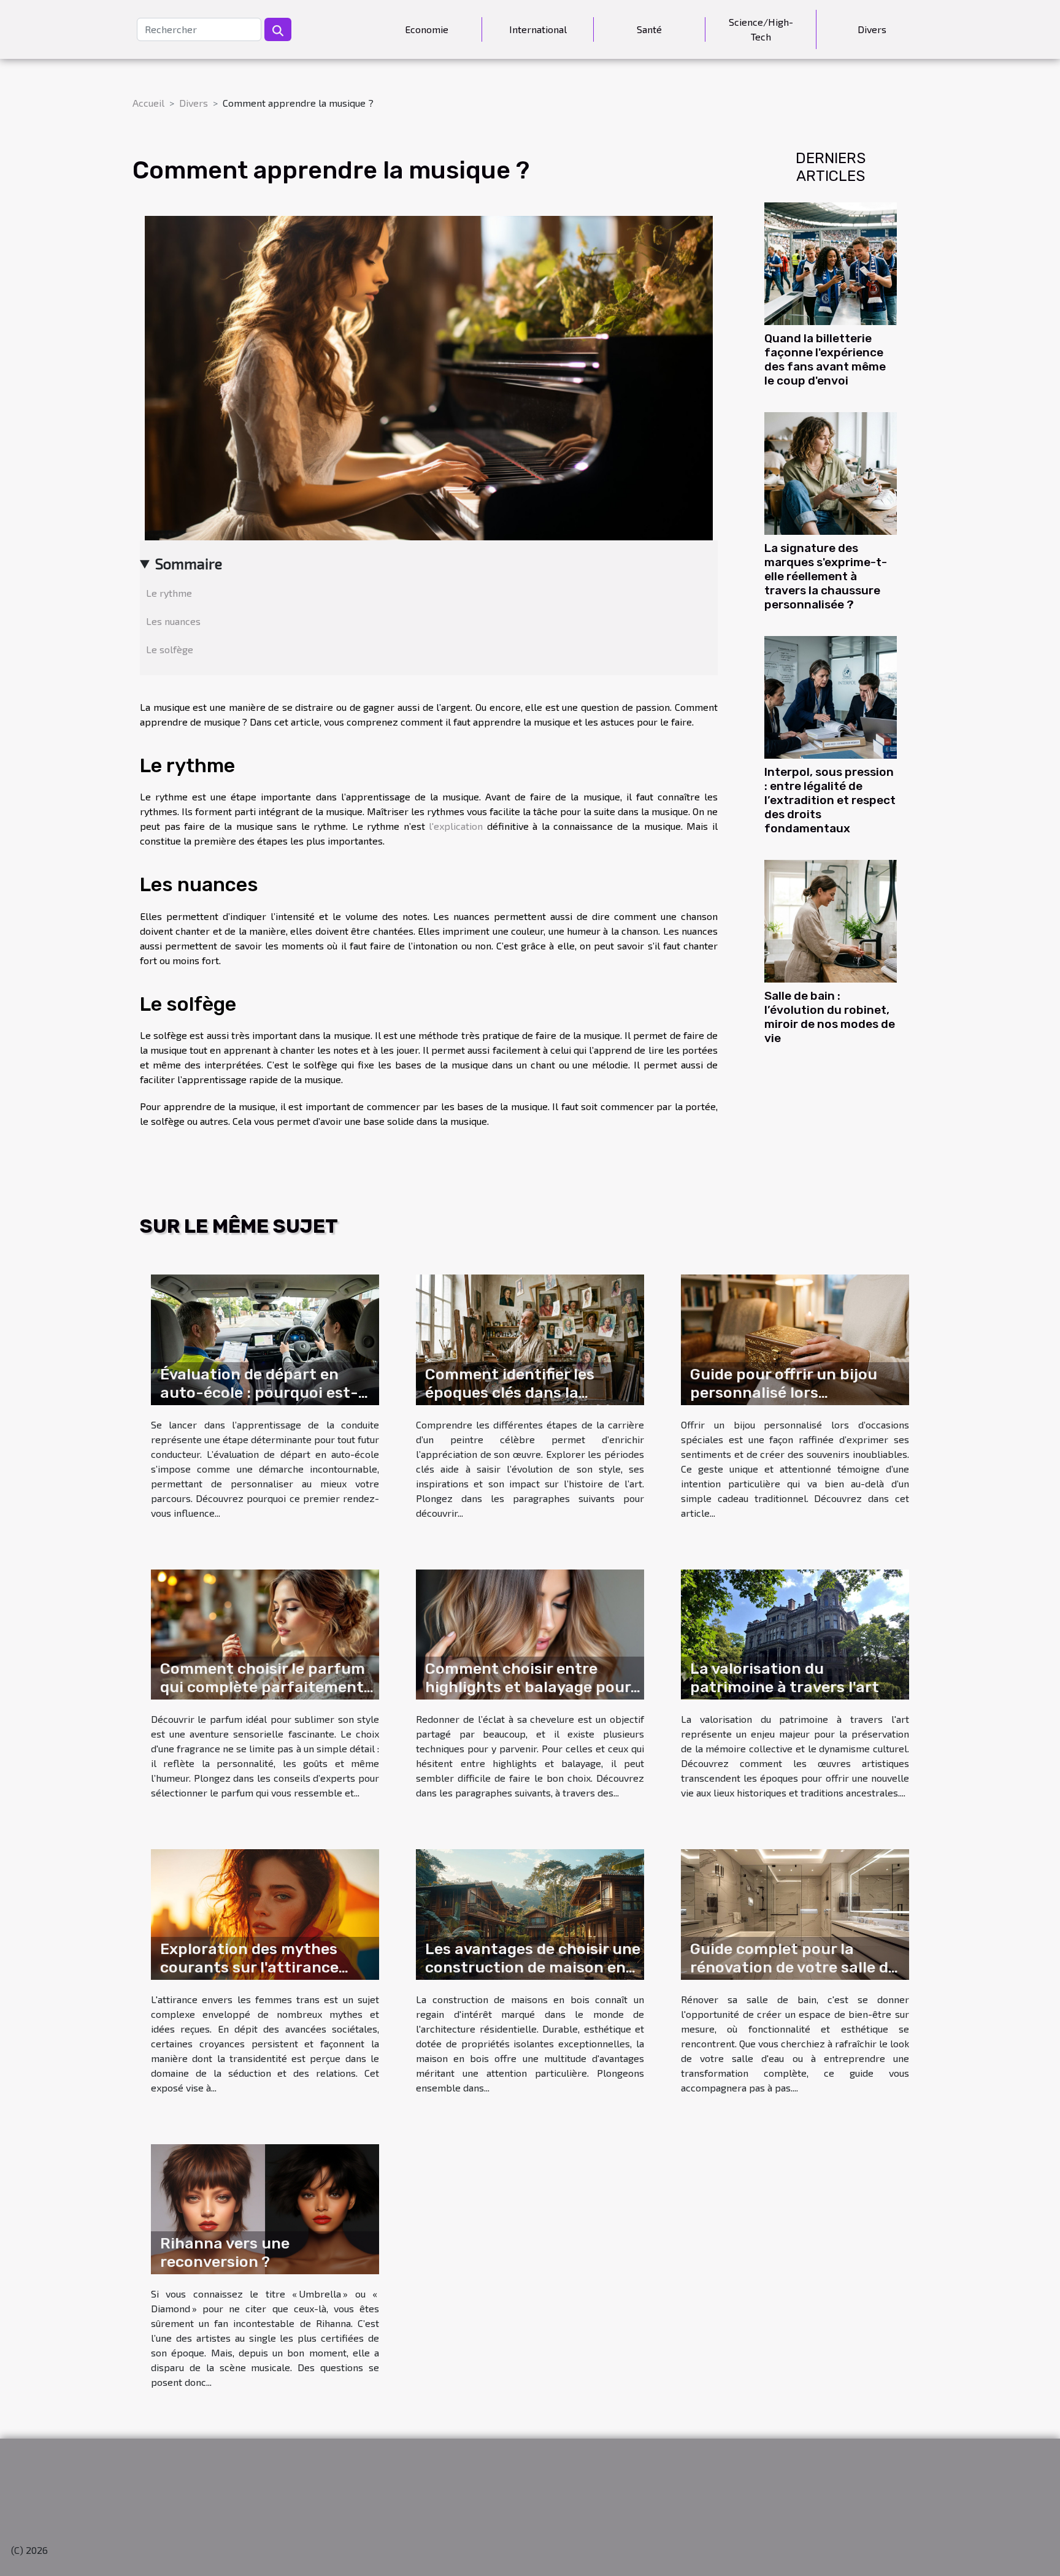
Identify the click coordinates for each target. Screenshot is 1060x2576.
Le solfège (170, 649)
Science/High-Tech (761, 29)
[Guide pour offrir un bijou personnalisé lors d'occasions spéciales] (795, 1338)
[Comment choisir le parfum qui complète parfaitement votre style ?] (265, 1633)
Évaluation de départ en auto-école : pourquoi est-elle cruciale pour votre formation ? (259, 1402)
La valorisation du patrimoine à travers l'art (785, 1678)
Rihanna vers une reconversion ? (225, 2252)
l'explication (456, 826)
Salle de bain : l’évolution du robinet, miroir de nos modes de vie (830, 1017)
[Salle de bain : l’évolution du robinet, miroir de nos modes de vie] (831, 920)
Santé (649, 29)
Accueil (148, 103)
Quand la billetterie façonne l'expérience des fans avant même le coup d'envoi (825, 359)
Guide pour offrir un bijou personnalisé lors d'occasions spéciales (784, 1393)
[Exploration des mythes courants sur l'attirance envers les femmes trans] (265, 1913)
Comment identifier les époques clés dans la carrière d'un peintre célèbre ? (532, 1402)
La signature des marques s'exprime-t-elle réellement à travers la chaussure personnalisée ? (826, 576)
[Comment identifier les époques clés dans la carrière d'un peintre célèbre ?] (530, 1338)
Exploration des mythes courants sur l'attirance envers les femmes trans (252, 1967)
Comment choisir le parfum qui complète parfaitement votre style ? (263, 1687)
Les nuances (173, 621)
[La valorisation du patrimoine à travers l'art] (795, 1633)
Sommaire (189, 563)
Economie (427, 29)
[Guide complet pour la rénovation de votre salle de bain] (795, 1913)
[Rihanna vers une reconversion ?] (265, 2208)
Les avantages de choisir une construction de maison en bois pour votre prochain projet (533, 1976)
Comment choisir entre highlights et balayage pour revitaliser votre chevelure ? (530, 1687)
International (538, 29)
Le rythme (169, 593)
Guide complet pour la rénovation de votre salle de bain (793, 1967)
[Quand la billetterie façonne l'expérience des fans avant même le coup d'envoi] (831, 262)
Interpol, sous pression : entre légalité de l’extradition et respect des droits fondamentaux (830, 800)
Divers (872, 29)
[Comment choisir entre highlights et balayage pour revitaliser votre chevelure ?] (530, 1633)
